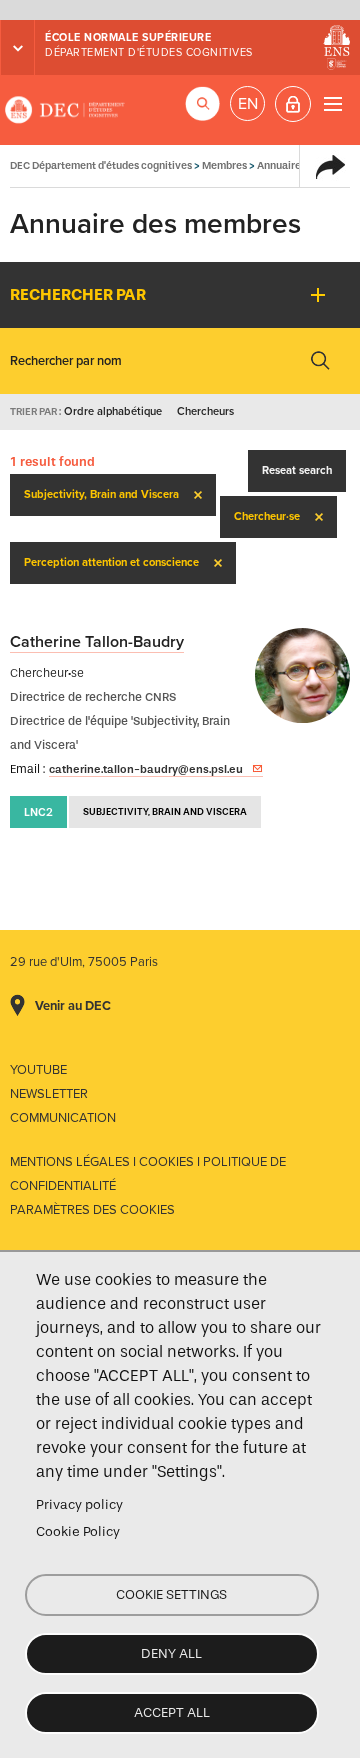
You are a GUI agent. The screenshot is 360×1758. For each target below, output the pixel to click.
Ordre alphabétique (113, 411)
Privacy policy (79, 1504)
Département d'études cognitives (149, 52)
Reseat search (297, 470)
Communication (63, 1118)
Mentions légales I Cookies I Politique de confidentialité (148, 1174)
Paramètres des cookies (92, 1210)
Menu (332, 103)
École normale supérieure (128, 37)
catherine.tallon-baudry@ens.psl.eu (146, 769)
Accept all (172, 1712)
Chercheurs (205, 411)
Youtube (38, 1070)
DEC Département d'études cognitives (65, 110)
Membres (224, 165)
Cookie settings (171, 1594)
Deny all (171, 1653)
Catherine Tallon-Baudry (97, 642)
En (248, 104)
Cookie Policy (78, 1531)
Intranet (293, 104)
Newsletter (49, 1094)
